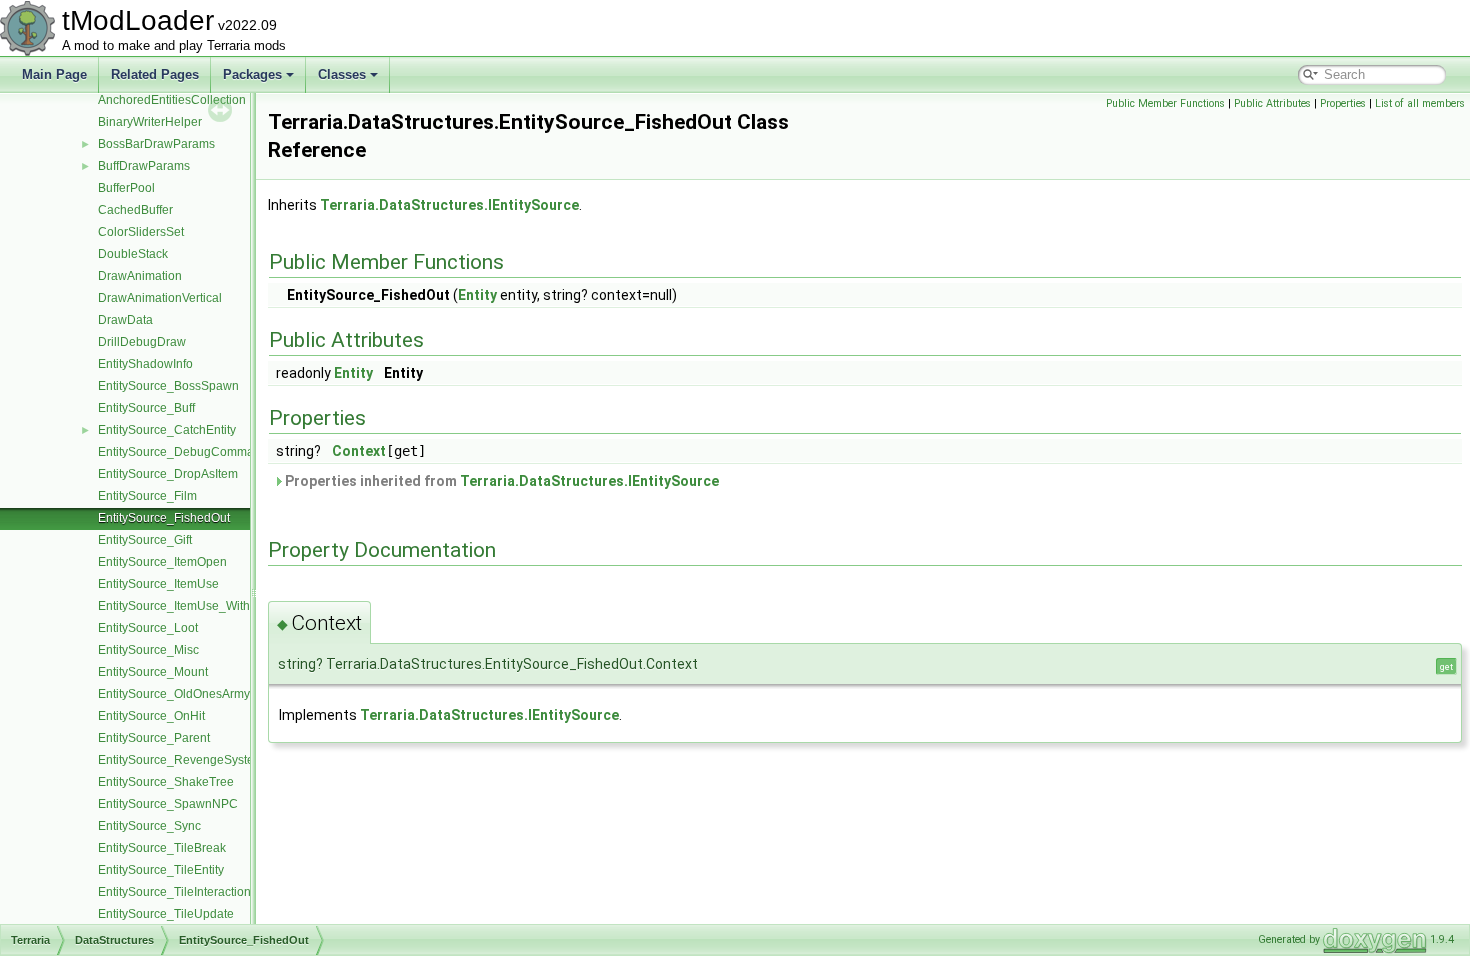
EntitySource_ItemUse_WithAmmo (191, 606)
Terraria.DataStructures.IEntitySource (449, 205)
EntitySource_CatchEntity (167, 430)
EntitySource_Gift (145, 540)
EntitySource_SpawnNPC (168, 804)
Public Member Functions (1165, 103)
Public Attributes (1272, 103)
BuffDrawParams (144, 166)
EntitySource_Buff (146, 408)
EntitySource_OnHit (151, 716)
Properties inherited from (500, 481)
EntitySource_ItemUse (158, 584)
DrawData (125, 320)
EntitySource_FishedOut (164, 518)
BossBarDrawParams (156, 144)
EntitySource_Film (147, 496)
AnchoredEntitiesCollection (172, 100)
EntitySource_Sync (149, 826)
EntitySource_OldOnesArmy (174, 694)
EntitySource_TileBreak (162, 848)
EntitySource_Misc (148, 650)
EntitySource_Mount (153, 672)
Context (359, 451)
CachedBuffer (135, 210)
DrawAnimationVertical (160, 298)
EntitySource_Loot (148, 628)
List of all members (1420, 103)
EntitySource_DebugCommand (183, 452)
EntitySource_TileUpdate (166, 914)
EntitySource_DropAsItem (168, 474)
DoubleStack (133, 254)
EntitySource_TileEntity (161, 870)
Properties (1343, 103)
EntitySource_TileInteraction (174, 892)
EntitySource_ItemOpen (162, 562)
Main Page (54, 74)
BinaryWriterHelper (150, 122)
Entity (477, 295)
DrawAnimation (140, 276)
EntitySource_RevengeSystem (181, 760)
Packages (252, 74)
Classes (342, 74)
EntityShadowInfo (145, 364)
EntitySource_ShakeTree (166, 782)
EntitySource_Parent (154, 738)
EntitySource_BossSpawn (168, 386)
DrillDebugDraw (142, 342)
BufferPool (126, 188)
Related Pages (155, 74)
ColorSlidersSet (141, 232)
